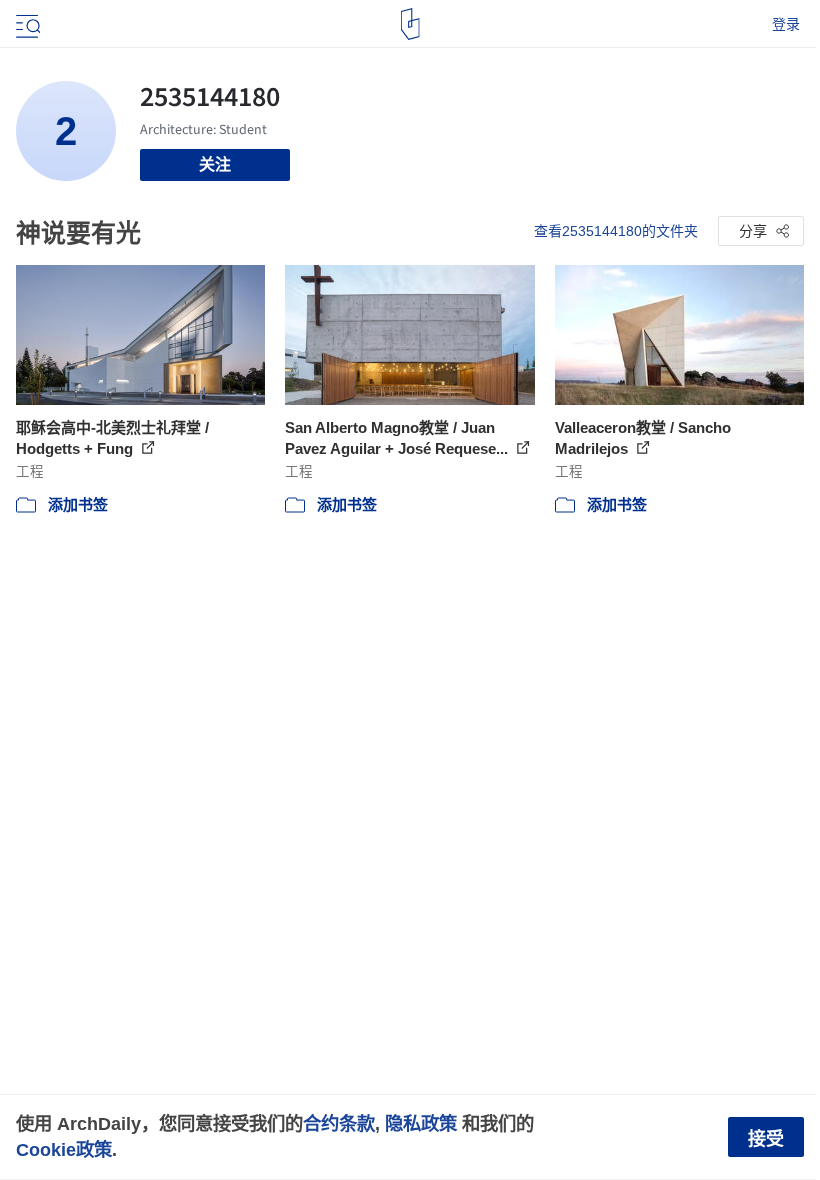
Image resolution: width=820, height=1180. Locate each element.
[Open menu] (26, 24)
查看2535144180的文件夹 (616, 231)
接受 (766, 1139)
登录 (786, 24)
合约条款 (339, 1123)
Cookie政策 (64, 1149)
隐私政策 (421, 1123)
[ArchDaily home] (410, 24)
